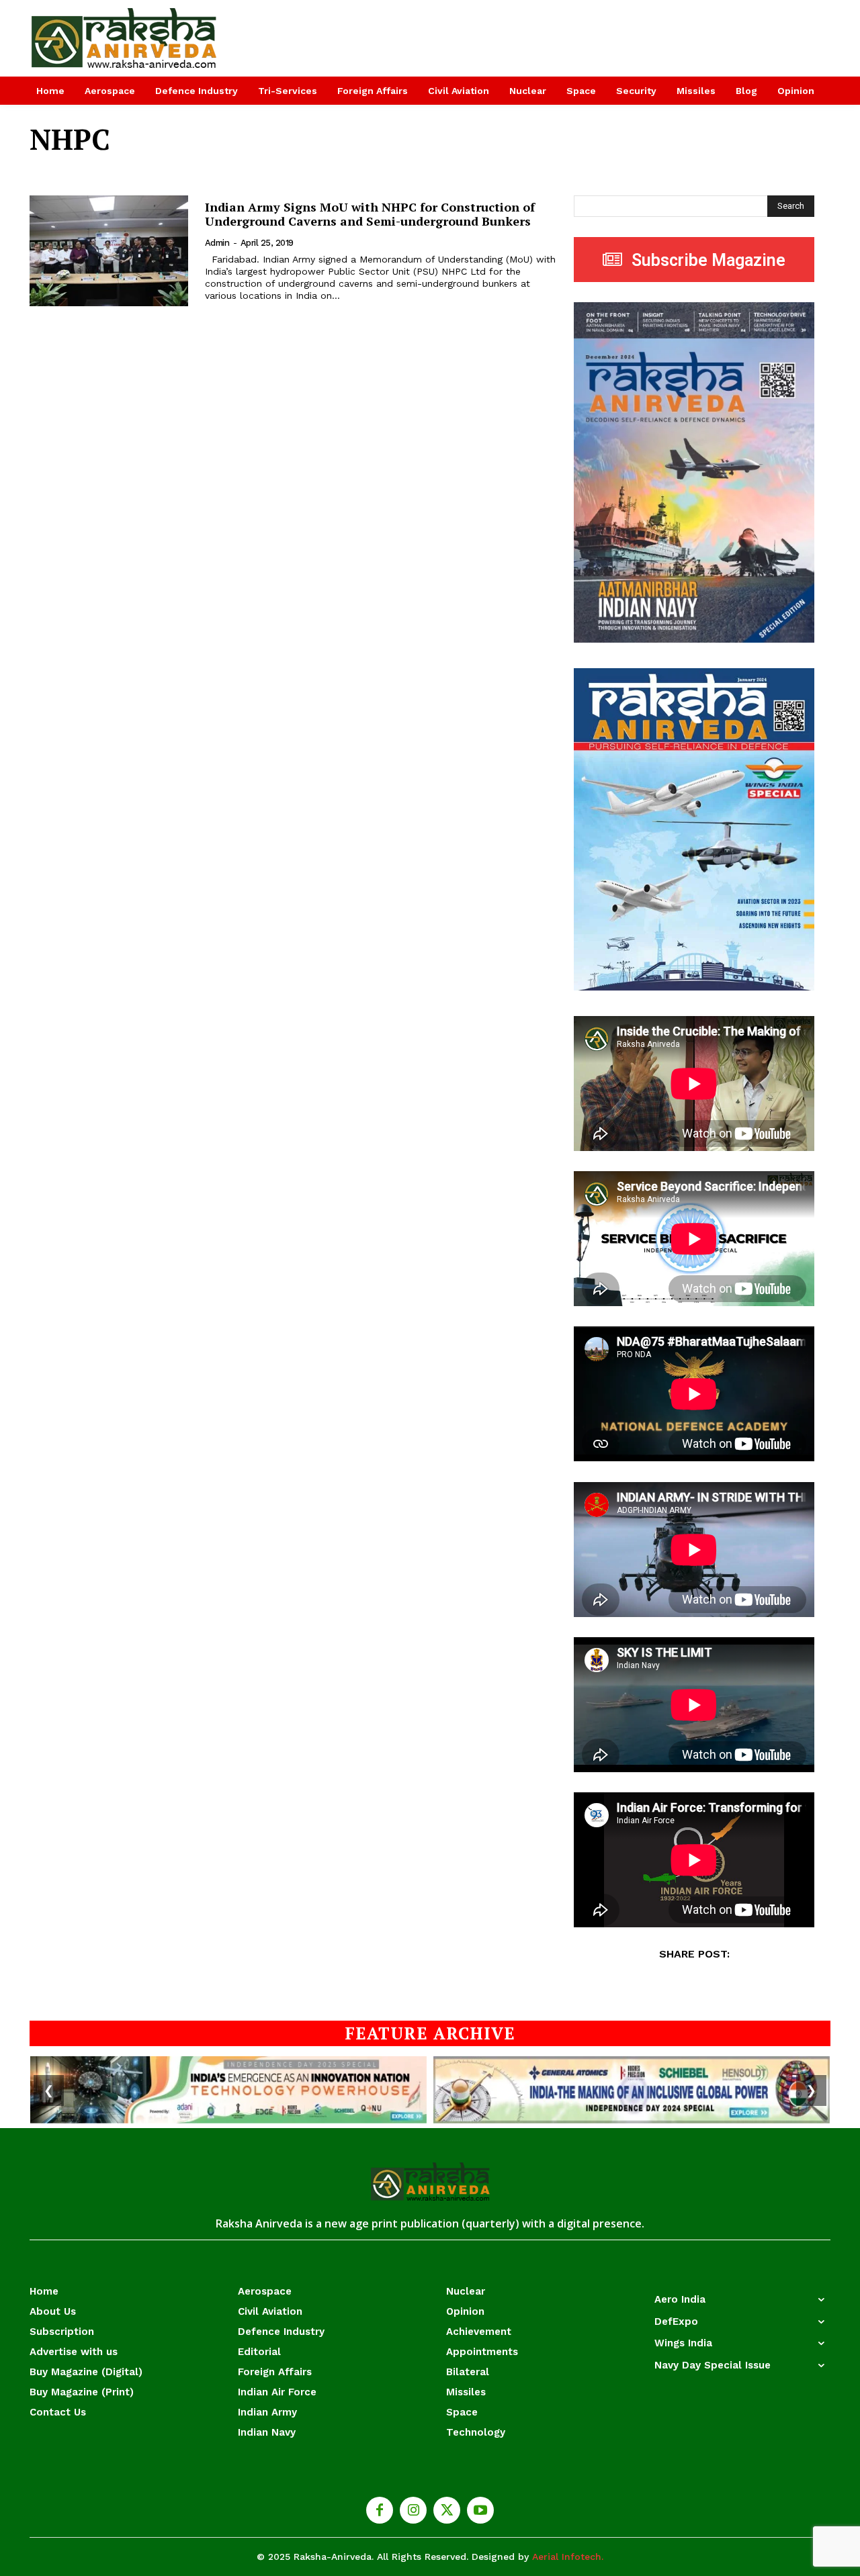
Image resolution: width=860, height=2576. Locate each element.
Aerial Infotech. (568, 2557)
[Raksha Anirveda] (125, 38)
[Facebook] (380, 2510)
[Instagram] (413, 2510)
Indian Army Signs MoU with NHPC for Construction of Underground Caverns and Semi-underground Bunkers (370, 214)
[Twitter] (447, 2510)
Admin (217, 243)
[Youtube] (480, 2510)
